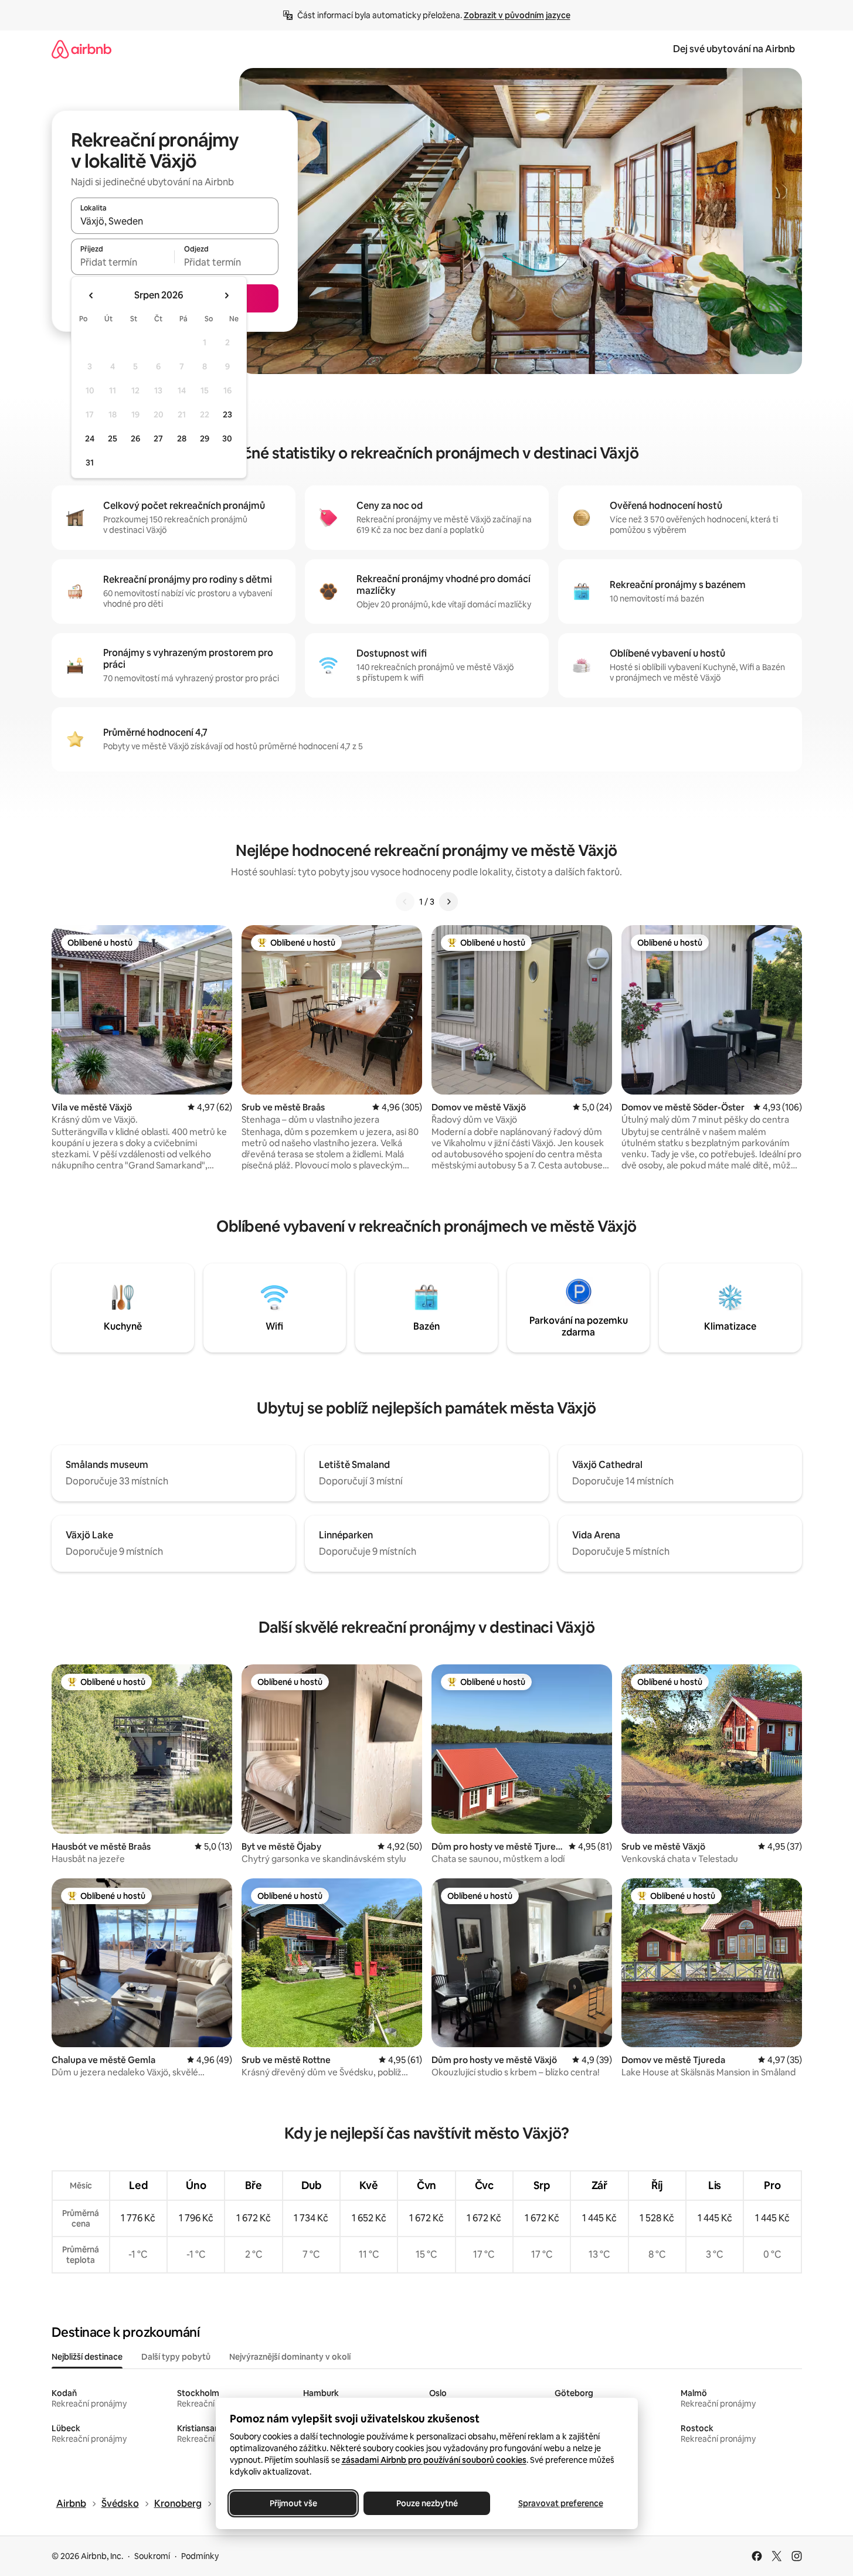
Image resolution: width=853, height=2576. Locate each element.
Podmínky (200, 2556)
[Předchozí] (405, 902)
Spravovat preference (560, 2503)
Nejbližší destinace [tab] (87, 2357)
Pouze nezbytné (426, 2503)
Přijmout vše (293, 2503)
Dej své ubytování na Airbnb (734, 49)
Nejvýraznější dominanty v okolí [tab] (290, 2357)
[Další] (448, 902)
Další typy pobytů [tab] (176, 2357)
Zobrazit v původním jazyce (517, 15)
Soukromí (152, 2556)
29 (205, 439)
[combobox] (175, 221)
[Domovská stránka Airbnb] (81, 49)
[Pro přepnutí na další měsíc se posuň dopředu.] (226, 295)
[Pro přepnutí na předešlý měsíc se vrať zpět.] (91, 295)
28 (182, 439)
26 (135, 439)
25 (113, 439)
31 (90, 463)
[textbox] (123, 262)
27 (158, 439)
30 (227, 439)
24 (90, 439)
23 (227, 414)
